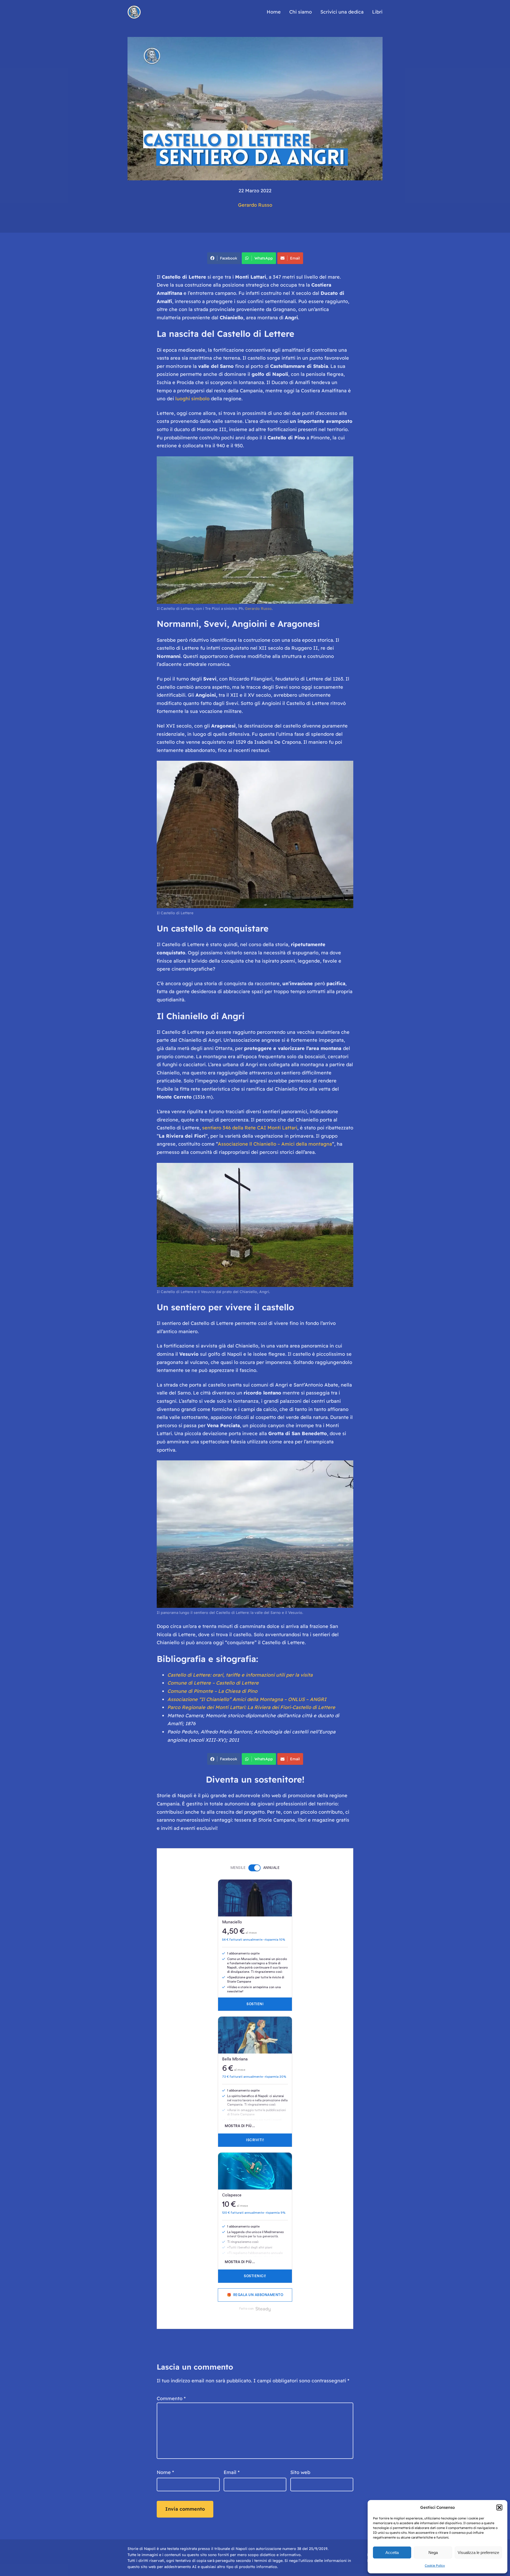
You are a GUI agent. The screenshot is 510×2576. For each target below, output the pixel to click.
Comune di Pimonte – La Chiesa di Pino (212, 1691)
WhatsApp (264, 258)
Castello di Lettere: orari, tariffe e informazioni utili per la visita (240, 1675)
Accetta (392, 2552)
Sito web (300, 2472)
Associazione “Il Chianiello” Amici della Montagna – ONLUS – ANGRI (247, 1699)
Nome (165, 2472)
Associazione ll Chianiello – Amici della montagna (275, 1144)
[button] (499, 2507)
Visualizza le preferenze (478, 2552)
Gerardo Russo (255, 205)
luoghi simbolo (192, 399)
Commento (171, 2398)
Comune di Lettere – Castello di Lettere (213, 1683)
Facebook (229, 258)
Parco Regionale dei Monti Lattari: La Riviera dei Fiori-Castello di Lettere (251, 1707)
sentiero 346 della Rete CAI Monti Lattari (250, 1128)
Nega (433, 2552)
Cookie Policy (435, 2566)
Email (295, 258)
